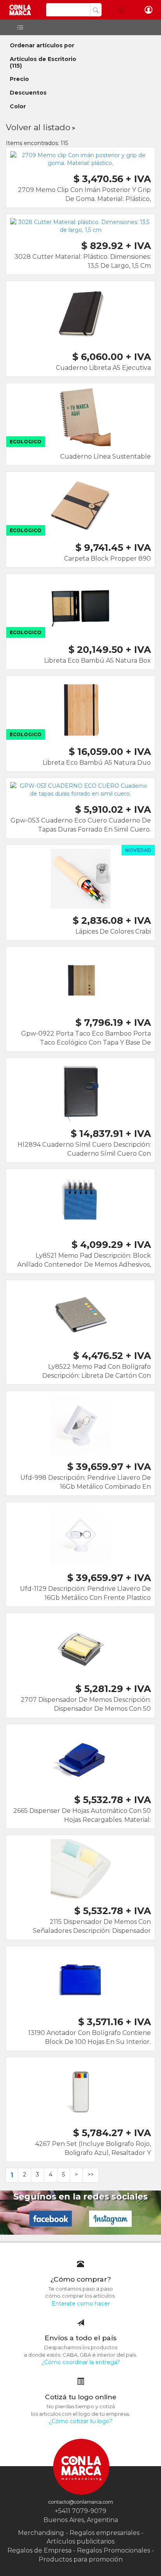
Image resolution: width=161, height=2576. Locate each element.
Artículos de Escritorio (43, 59)
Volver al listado (38, 127)
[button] (121, 10)
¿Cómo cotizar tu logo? (81, 2421)
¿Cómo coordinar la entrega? (81, 2362)
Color (18, 106)
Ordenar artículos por (42, 45)
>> (91, 2174)
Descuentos (28, 93)
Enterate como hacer (81, 2304)
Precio (19, 79)
